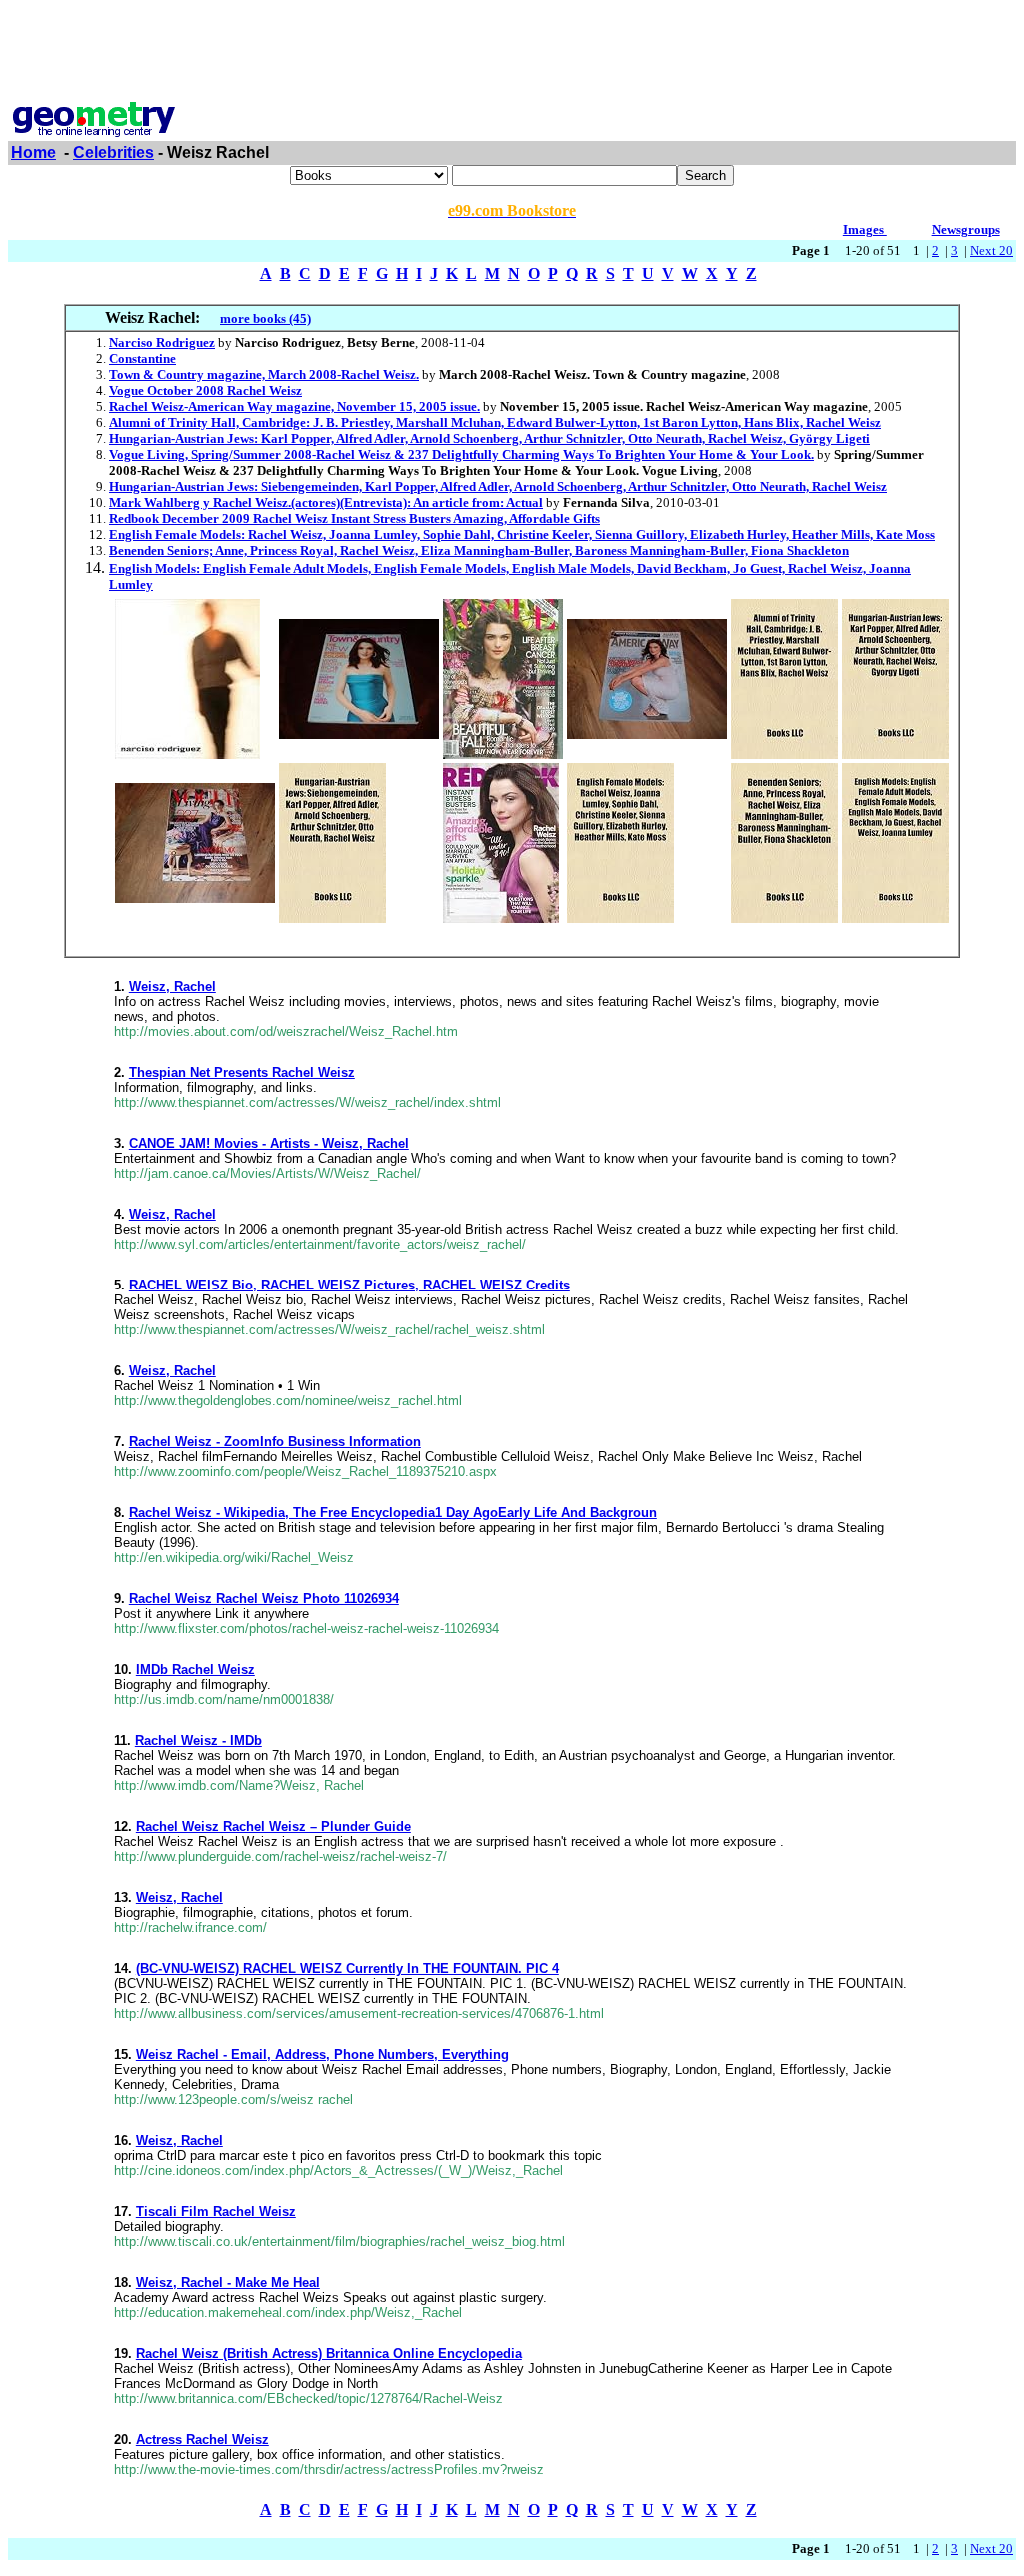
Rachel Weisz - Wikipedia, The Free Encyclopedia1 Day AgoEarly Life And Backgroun (393, 1513)
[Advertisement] (512, 53)
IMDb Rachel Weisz (195, 1670)
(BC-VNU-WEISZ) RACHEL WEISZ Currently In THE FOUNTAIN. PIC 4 (347, 1969)
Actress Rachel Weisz (202, 2440)
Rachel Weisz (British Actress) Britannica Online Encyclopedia (329, 2354)
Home (33, 152)
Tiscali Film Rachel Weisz (216, 2212)
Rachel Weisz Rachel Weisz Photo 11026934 (264, 1599)
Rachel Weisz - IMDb (198, 1741)
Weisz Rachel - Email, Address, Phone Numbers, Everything (322, 2055)
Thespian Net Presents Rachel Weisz (242, 1072)
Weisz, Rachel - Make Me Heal (228, 2283)
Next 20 (991, 250)
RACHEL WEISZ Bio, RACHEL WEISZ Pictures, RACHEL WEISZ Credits (349, 1285)
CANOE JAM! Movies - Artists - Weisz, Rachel (269, 1143)
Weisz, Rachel (172, 986)
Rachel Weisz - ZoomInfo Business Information (275, 1442)
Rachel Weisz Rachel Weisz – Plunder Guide (273, 1827)
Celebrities (113, 152)
